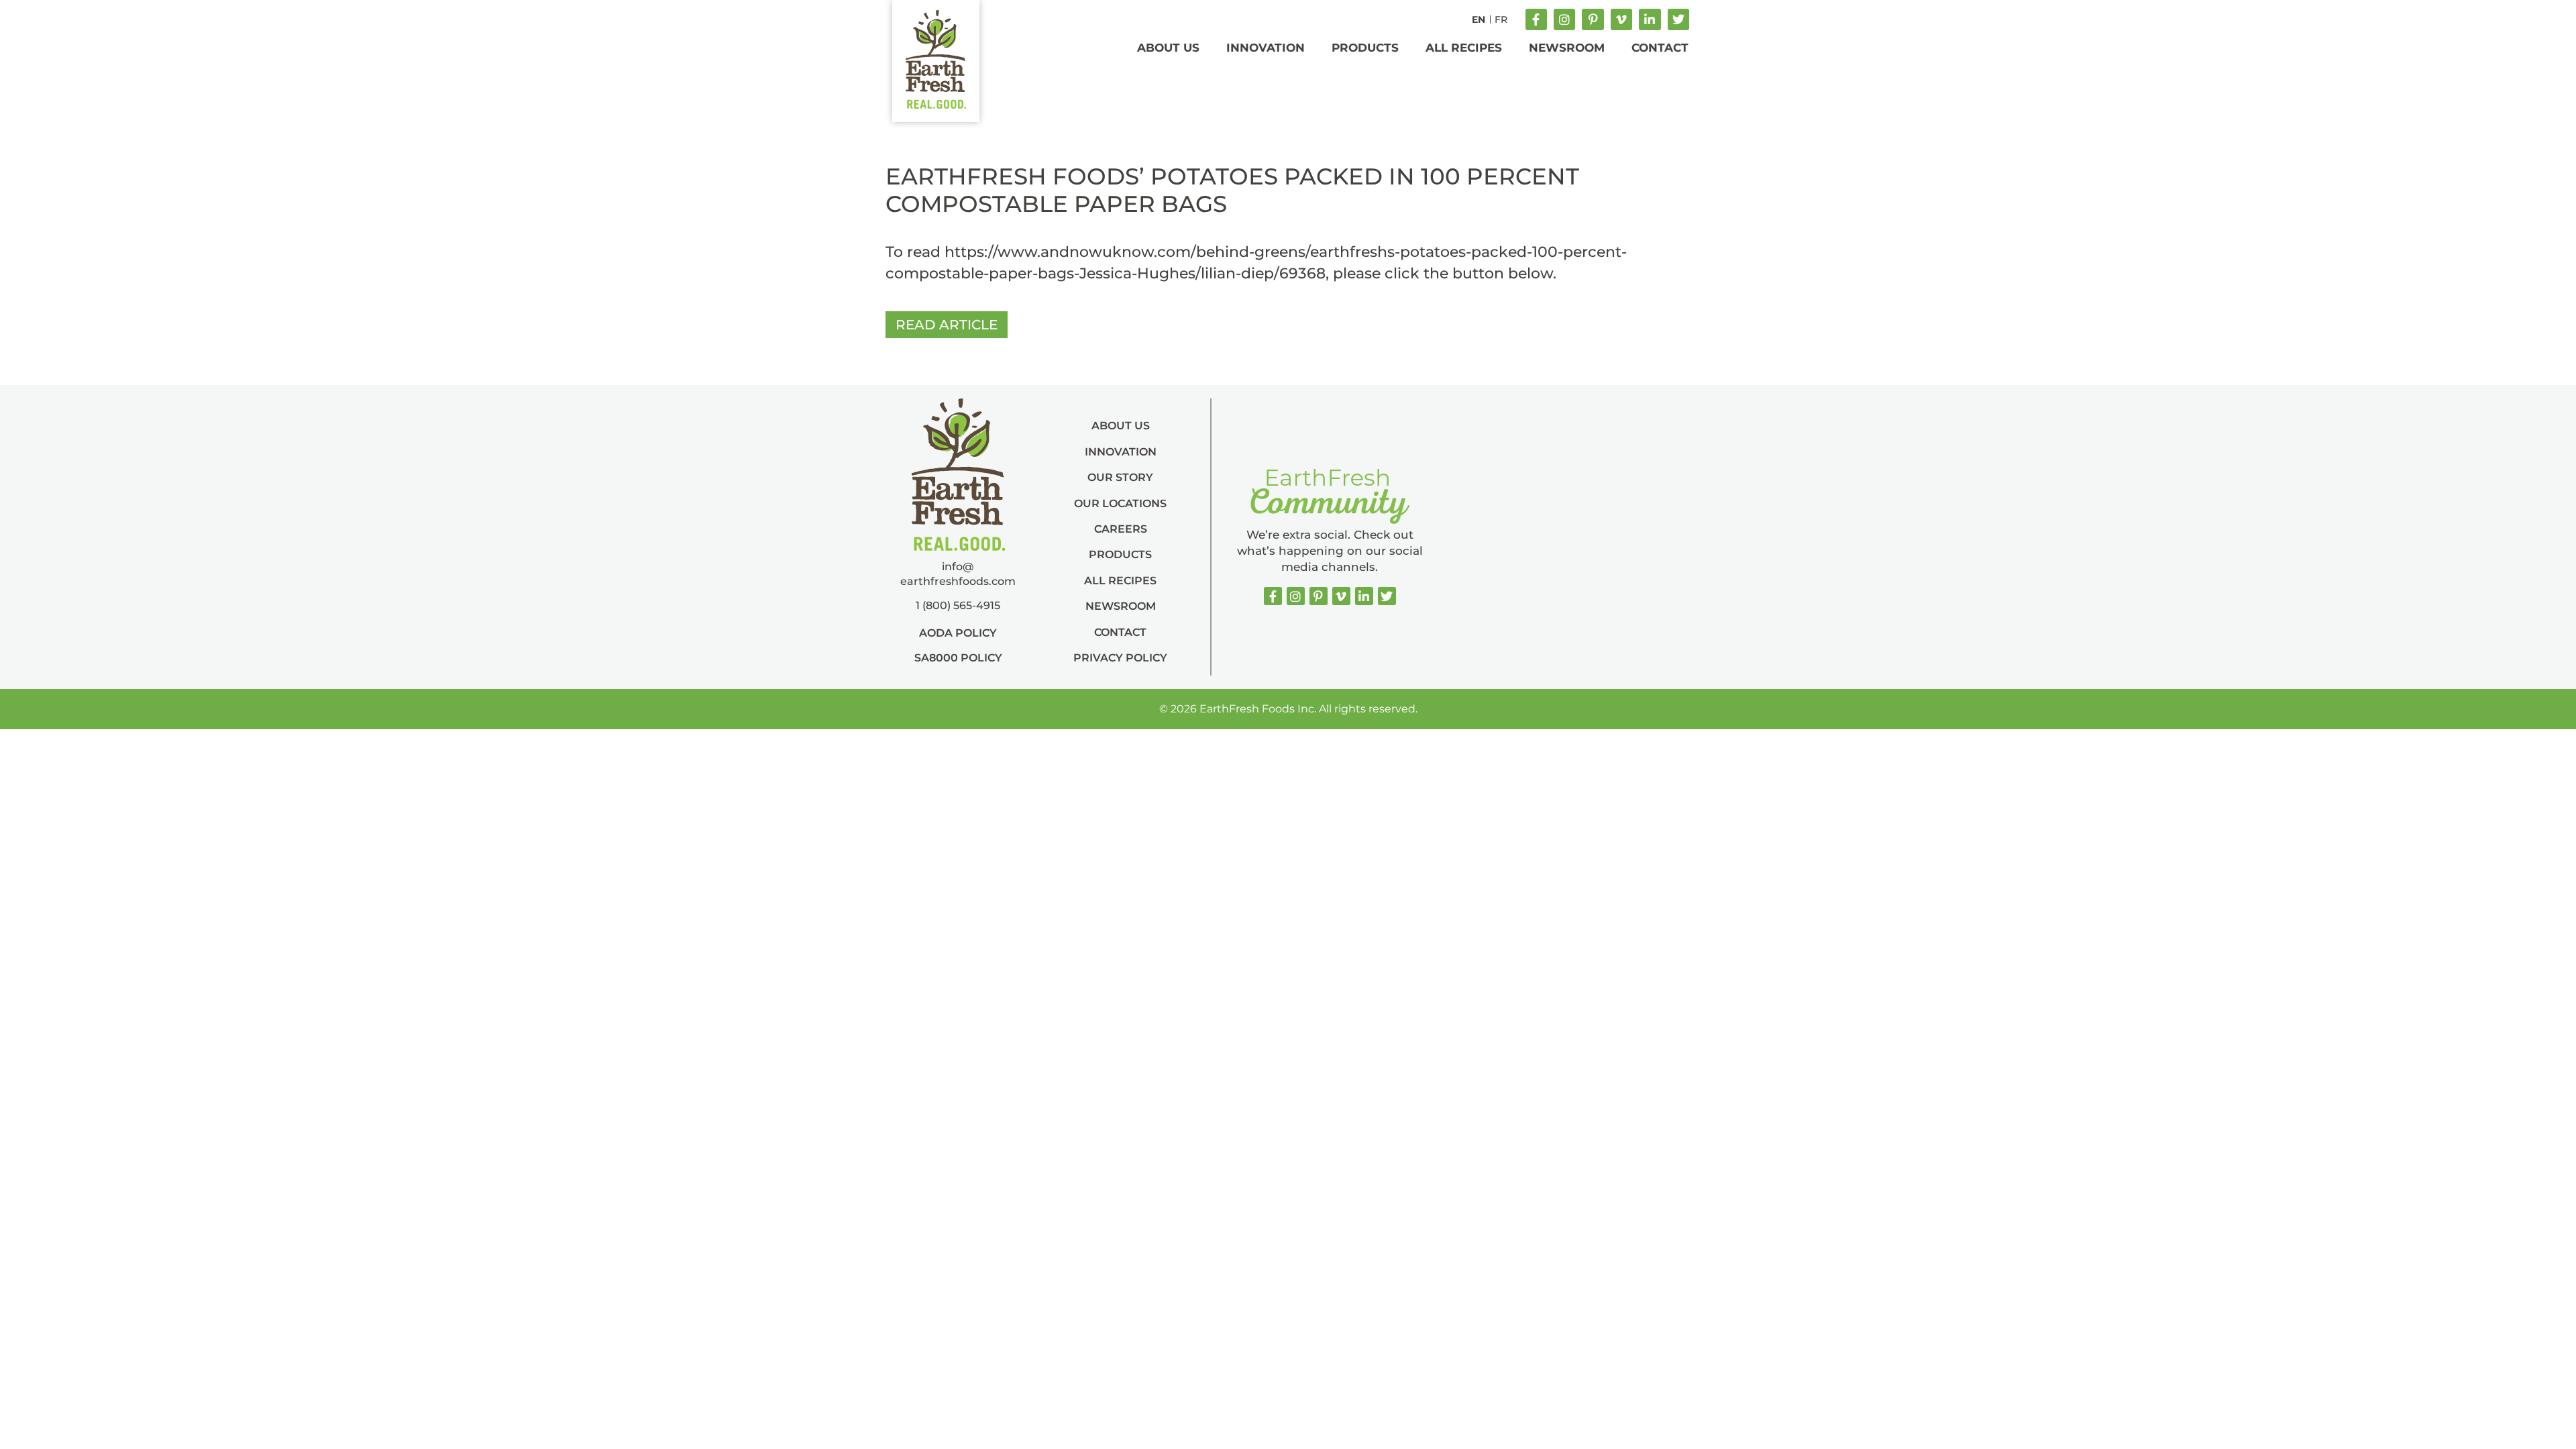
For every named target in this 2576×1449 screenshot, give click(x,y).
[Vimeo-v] (1621, 19)
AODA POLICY (958, 633)
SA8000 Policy (958, 658)
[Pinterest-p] (1593, 19)
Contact (1660, 48)
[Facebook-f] (1536, 19)
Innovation (1266, 48)
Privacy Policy (1120, 658)
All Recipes (1464, 48)
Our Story (1120, 477)
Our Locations (1120, 503)
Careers (1121, 529)
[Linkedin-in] (1650, 19)
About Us (1168, 48)
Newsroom (1567, 48)
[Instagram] (1564, 19)
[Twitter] (1678, 19)
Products (1365, 48)
